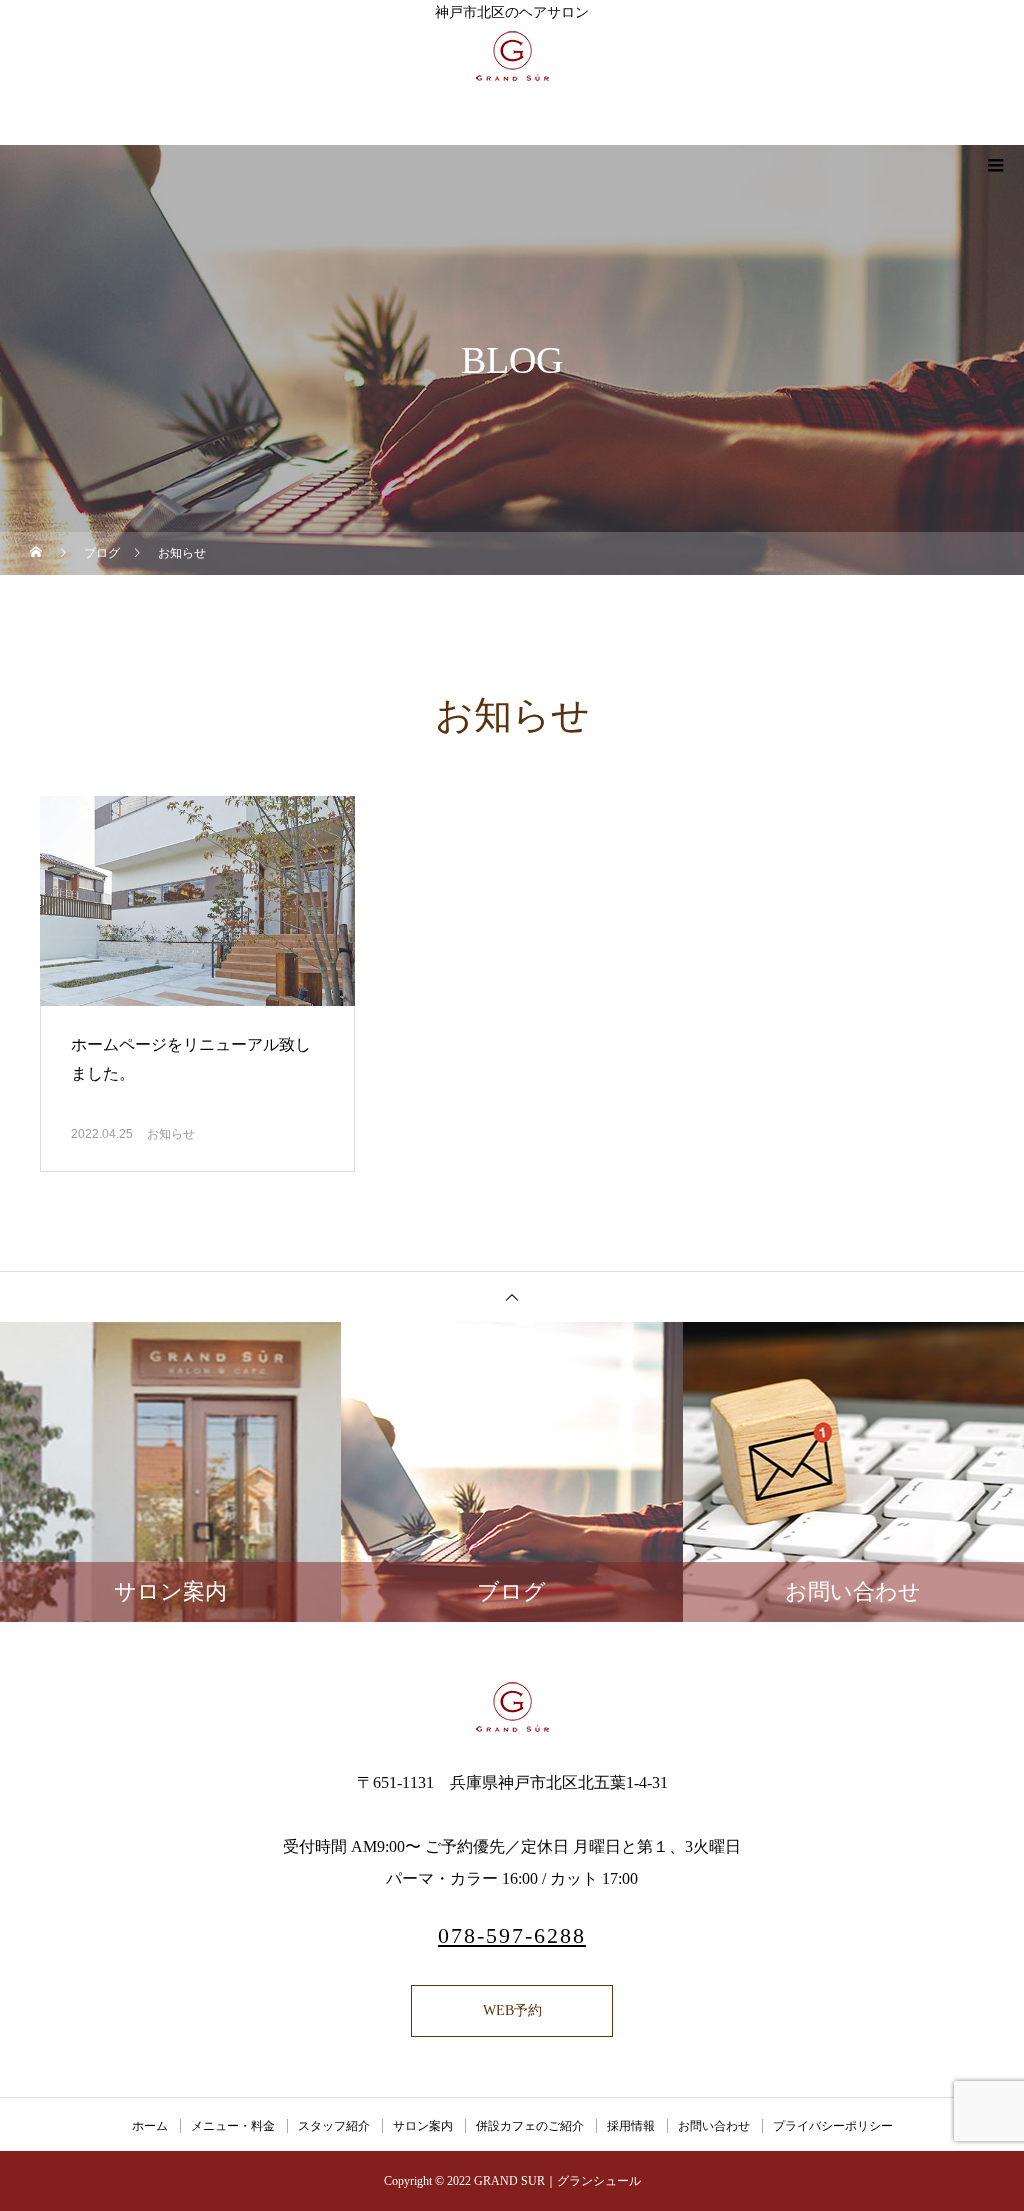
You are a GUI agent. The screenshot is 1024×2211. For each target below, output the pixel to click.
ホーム (150, 2126)
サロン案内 (423, 2126)
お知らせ (171, 1134)
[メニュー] (994, 165)
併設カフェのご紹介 (530, 2126)
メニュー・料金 (233, 2126)
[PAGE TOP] (512, 1296)
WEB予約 (512, 2010)
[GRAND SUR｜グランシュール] (512, 1707)
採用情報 (631, 2126)
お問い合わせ (714, 2126)
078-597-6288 (512, 1935)
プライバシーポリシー (833, 2126)
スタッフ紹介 (334, 2126)
